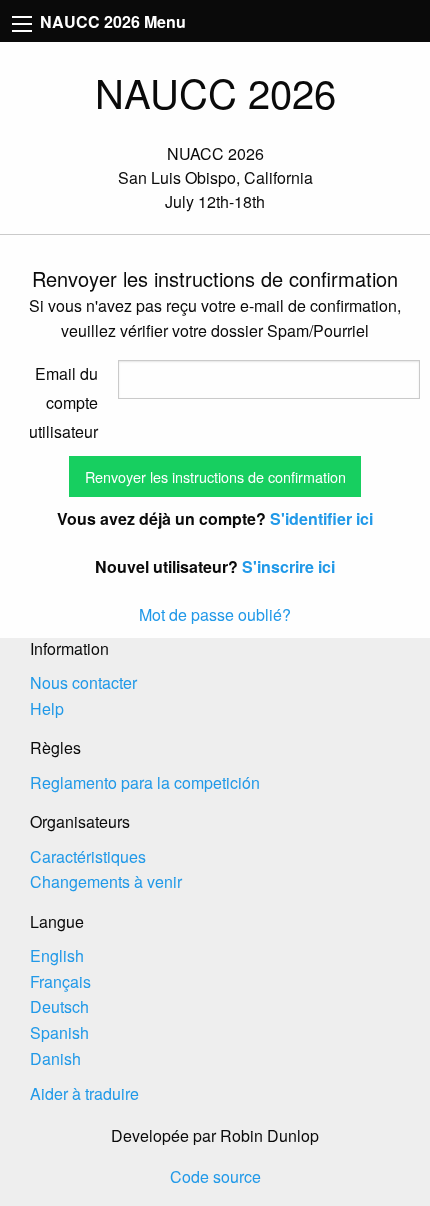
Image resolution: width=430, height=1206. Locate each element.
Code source (215, 1176)
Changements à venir (106, 881)
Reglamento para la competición (145, 782)
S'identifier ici (321, 518)
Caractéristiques (88, 856)
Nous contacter (83, 682)
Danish (55, 1058)
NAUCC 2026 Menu (111, 21)
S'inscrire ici (288, 566)
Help (47, 708)
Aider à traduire (84, 1093)
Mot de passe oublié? (215, 614)
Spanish (59, 1032)
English (57, 955)
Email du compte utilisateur (63, 402)
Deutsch (59, 1006)
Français (60, 981)
